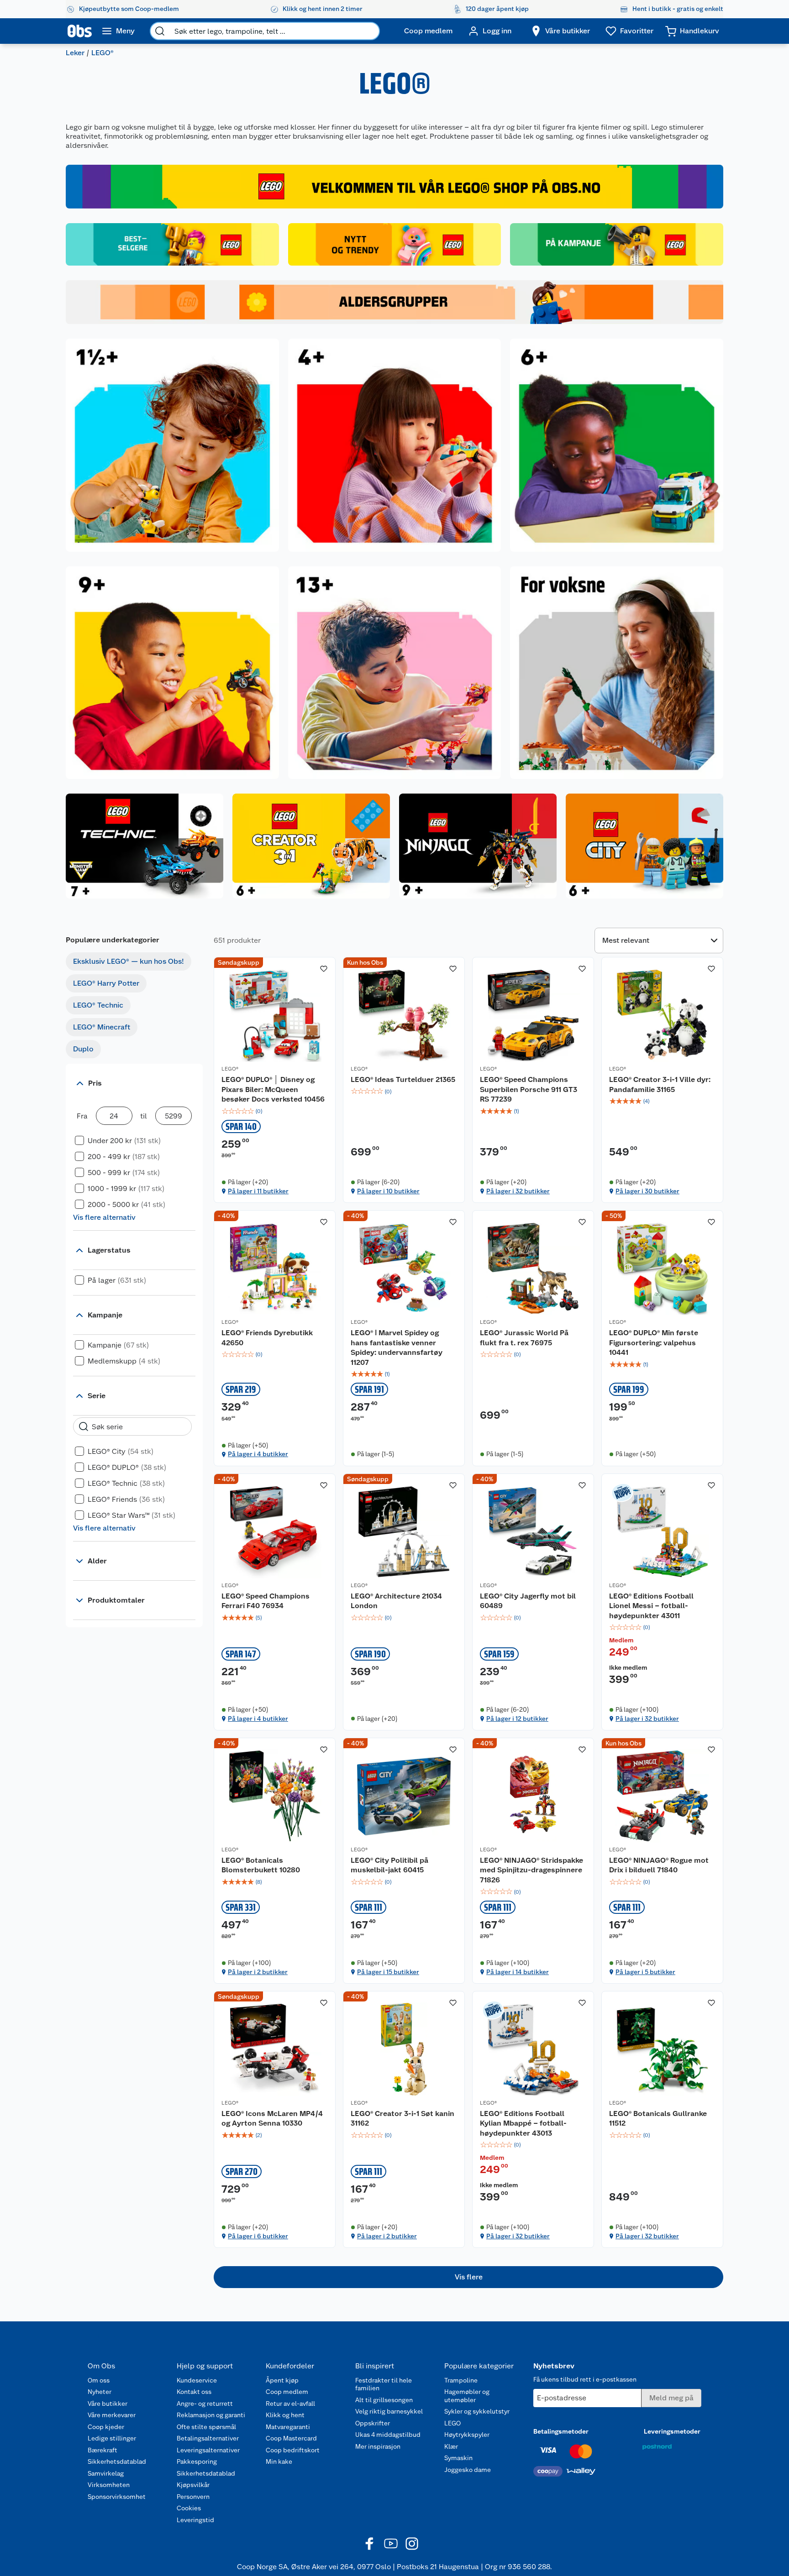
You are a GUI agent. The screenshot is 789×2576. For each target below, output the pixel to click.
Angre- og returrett (205, 2404)
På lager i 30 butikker (647, 1191)
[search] (160, 31)
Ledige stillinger (112, 2438)
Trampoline (461, 2380)
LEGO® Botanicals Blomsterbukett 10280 (261, 1865)
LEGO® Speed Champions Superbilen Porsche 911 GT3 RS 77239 (529, 1089)
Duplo (83, 1049)
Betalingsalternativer (208, 2438)
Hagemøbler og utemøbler (467, 2396)
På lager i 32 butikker (518, 1191)
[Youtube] (391, 2544)
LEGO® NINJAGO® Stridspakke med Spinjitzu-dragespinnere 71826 (531, 1870)
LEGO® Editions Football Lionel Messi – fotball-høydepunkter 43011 (651, 1606)
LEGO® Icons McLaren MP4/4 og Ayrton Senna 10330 (272, 2119)
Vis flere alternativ (104, 1217)
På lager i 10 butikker (388, 1191)
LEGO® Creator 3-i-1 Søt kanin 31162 (402, 2119)
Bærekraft (103, 2450)
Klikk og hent (285, 2415)
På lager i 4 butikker (258, 1454)
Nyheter (100, 2392)
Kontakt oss (194, 2392)
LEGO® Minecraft (102, 1027)
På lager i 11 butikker (258, 1191)
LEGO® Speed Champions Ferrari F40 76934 (266, 1601)
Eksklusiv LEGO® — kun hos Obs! (129, 961)
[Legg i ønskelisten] (324, 969)
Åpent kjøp (282, 2380)
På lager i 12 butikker (517, 1719)
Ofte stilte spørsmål (206, 2427)
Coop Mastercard (291, 2438)
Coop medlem (287, 2392)
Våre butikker (108, 2404)
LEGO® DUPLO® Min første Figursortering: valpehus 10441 (654, 1343)
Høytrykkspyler (467, 2435)
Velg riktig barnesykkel (389, 2411)
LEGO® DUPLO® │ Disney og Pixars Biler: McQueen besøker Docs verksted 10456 (273, 1089)
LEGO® (230, 1069)
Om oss (99, 2380)
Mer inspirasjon (378, 2446)
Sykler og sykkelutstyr (477, 2411)
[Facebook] (370, 2544)
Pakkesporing (197, 2461)
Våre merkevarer (112, 2415)
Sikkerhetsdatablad (117, 2461)
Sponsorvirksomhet (117, 2497)
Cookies (189, 2508)
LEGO (452, 2423)
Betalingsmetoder (561, 2431)
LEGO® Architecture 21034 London (396, 1601)
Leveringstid (195, 2520)
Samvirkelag (106, 2473)
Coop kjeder (106, 2427)
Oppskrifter (373, 2423)
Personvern (193, 2497)
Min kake (279, 2461)
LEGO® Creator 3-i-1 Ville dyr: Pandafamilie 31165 (660, 1084)
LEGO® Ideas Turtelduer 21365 (403, 1079)
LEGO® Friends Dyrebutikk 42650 (267, 1338)
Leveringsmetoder (672, 2431)
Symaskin (458, 2458)
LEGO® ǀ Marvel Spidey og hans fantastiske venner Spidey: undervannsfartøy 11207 (397, 1348)
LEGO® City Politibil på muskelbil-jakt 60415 (389, 1865)
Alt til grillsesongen (384, 2400)
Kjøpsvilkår (193, 2485)
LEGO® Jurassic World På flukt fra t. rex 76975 (524, 1338)
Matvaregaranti (288, 2427)
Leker (75, 53)
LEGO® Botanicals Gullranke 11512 (658, 2119)
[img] (275, 1111)
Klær (451, 2446)
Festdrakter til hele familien (384, 2384)
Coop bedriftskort (293, 2450)
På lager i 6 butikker (258, 2236)
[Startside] (80, 31)
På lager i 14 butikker (518, 1972)
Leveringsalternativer (208, 2450)
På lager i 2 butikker (258, 1972)
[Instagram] (412, 2544)
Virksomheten (109, 2485)
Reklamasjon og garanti (211, 2415)
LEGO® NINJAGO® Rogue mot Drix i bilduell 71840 (659, 1865)
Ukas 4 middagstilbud (388, 2435)
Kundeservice (197, 2380)
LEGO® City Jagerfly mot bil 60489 (528, 1601)
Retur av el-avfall (290, 2404)
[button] (468, 2277)
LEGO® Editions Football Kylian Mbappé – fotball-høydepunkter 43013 (523, 2123)
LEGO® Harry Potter (106, 983)
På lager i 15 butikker (388, 1972)
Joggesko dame (468, 2470)
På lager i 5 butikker (645, 1972)
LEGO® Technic (98, 1005)
